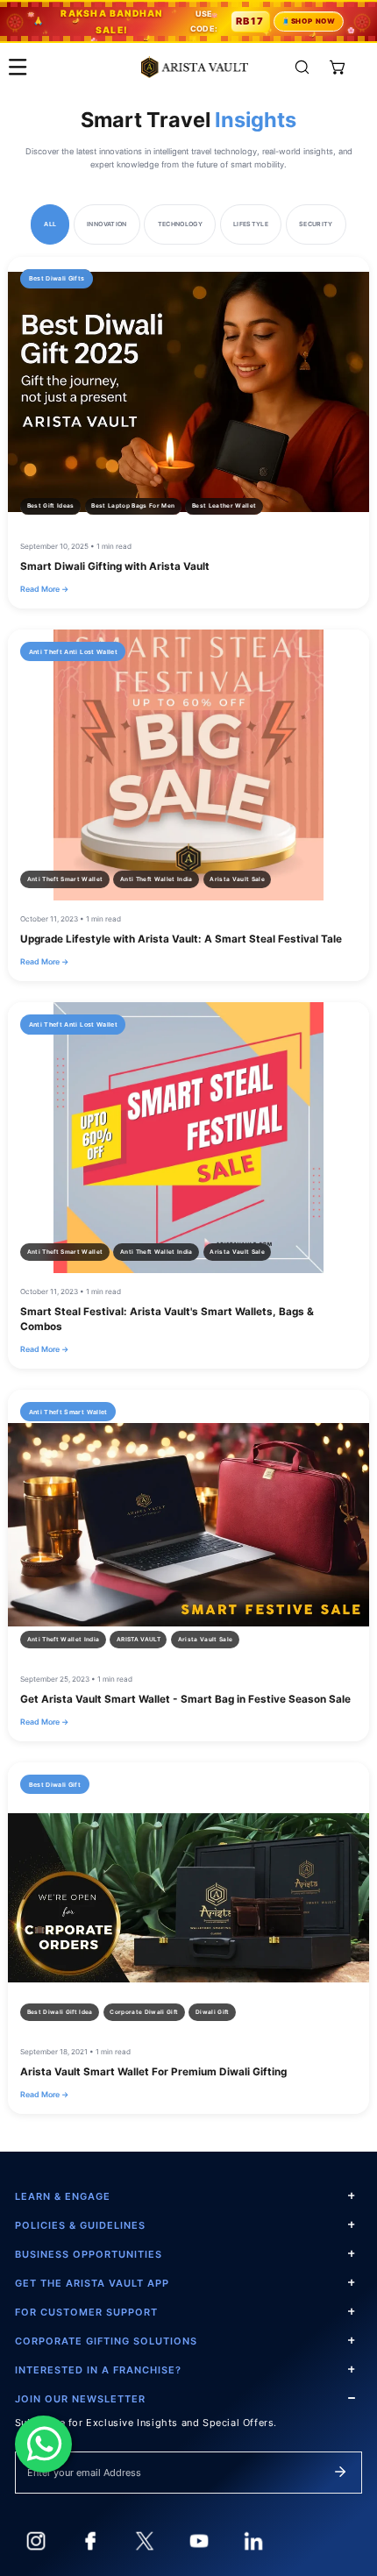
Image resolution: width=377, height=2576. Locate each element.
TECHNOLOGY (181, 224)
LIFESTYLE (251, 224)
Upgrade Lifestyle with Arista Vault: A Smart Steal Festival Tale (181, 939)
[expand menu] (18, 67)
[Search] (302, 67)
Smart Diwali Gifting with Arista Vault (115, 566)
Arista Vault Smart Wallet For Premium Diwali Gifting (153, 2072)
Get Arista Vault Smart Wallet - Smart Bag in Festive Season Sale (185, 1699)
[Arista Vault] (195, 67)
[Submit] (340, 2472)
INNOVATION (107, 224)
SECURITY (316, 224)
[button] (338, 67)
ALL (50, 224)
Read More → (44, 589)
